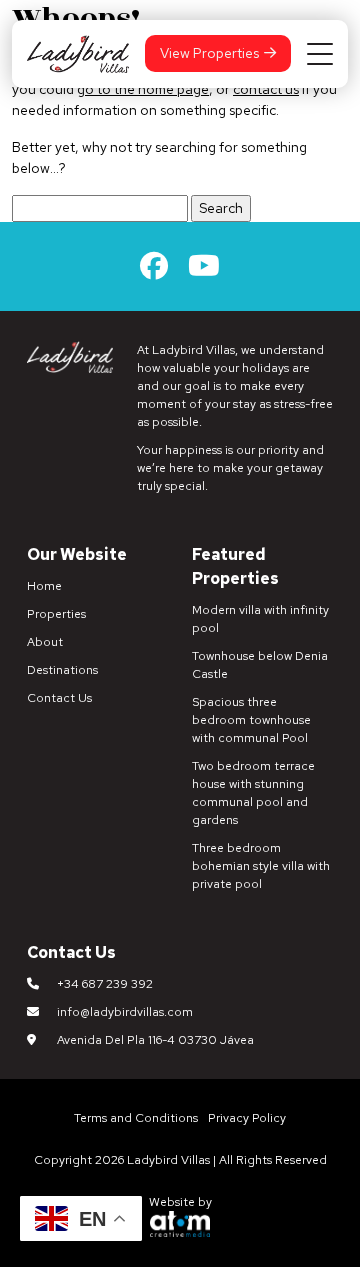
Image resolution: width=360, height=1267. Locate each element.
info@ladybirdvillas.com (125, 1012)
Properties (56, 614)
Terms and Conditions (136, 1118)
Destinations (62, 670)
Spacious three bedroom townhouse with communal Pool (251, 720)
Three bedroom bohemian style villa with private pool (261, 866)
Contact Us (59, 698)
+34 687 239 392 (105, 984)
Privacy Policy (247, 1118)
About (45, 642)
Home (44, 586)
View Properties (209, 53)
